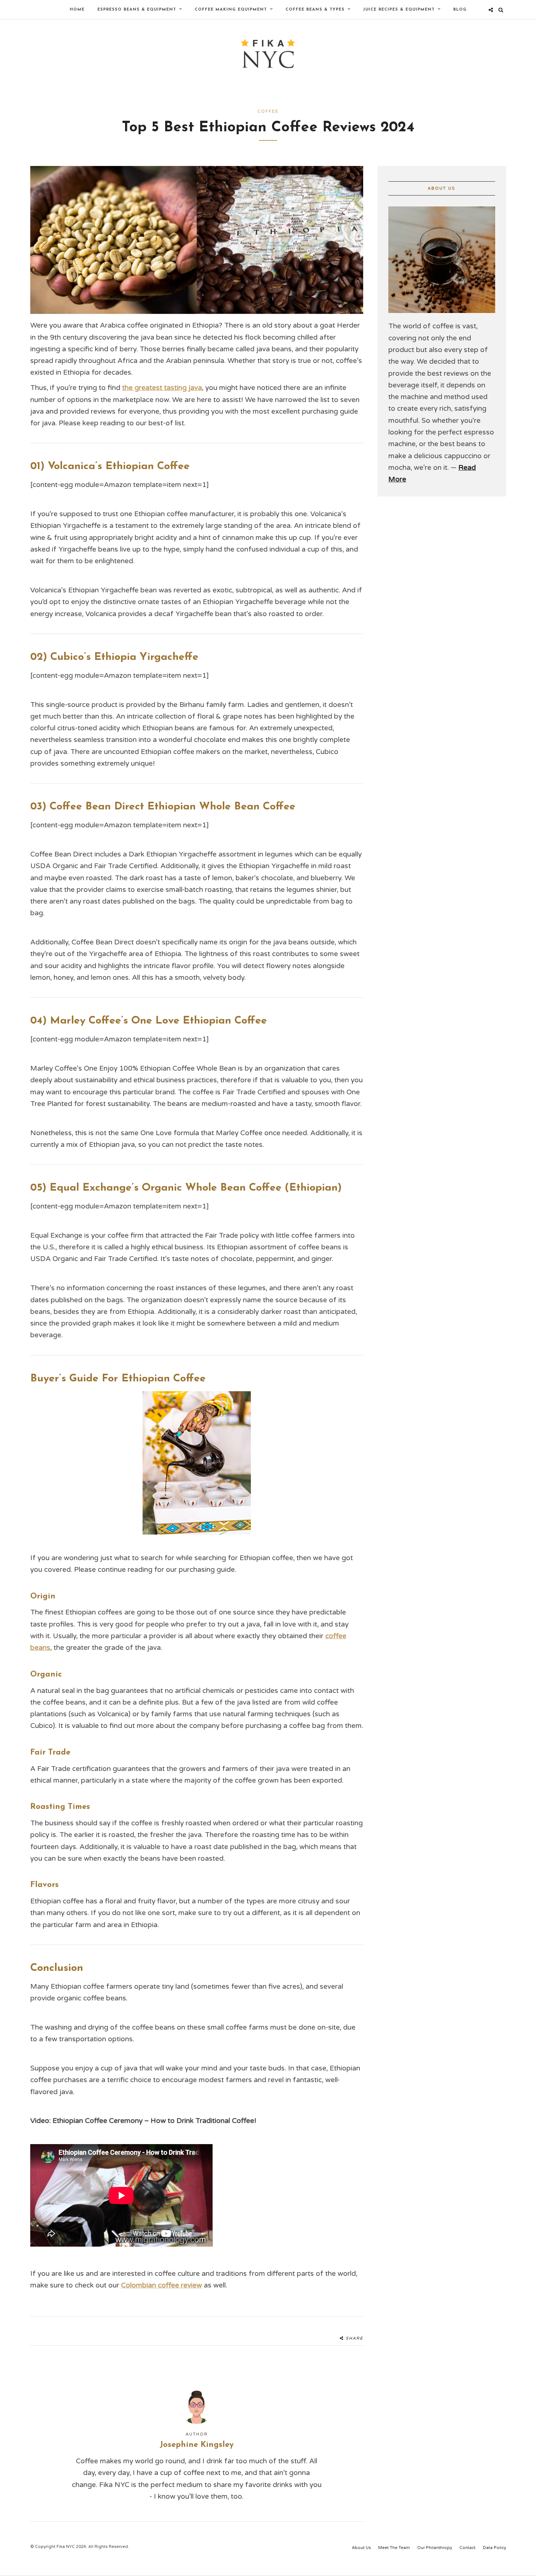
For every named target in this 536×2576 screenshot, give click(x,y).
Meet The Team (394, 2548)
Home (77, 10)
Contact (467, 2548)
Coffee (268, 111)
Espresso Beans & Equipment (137, 10)
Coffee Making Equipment (231, 10)
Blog (460, 10)
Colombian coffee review (162, 2285)
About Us (361, 2548)
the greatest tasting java (162, 388)
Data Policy (494, 2548)
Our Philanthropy (435, 2548)
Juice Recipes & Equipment (399, 10)
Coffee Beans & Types (315, 10)
